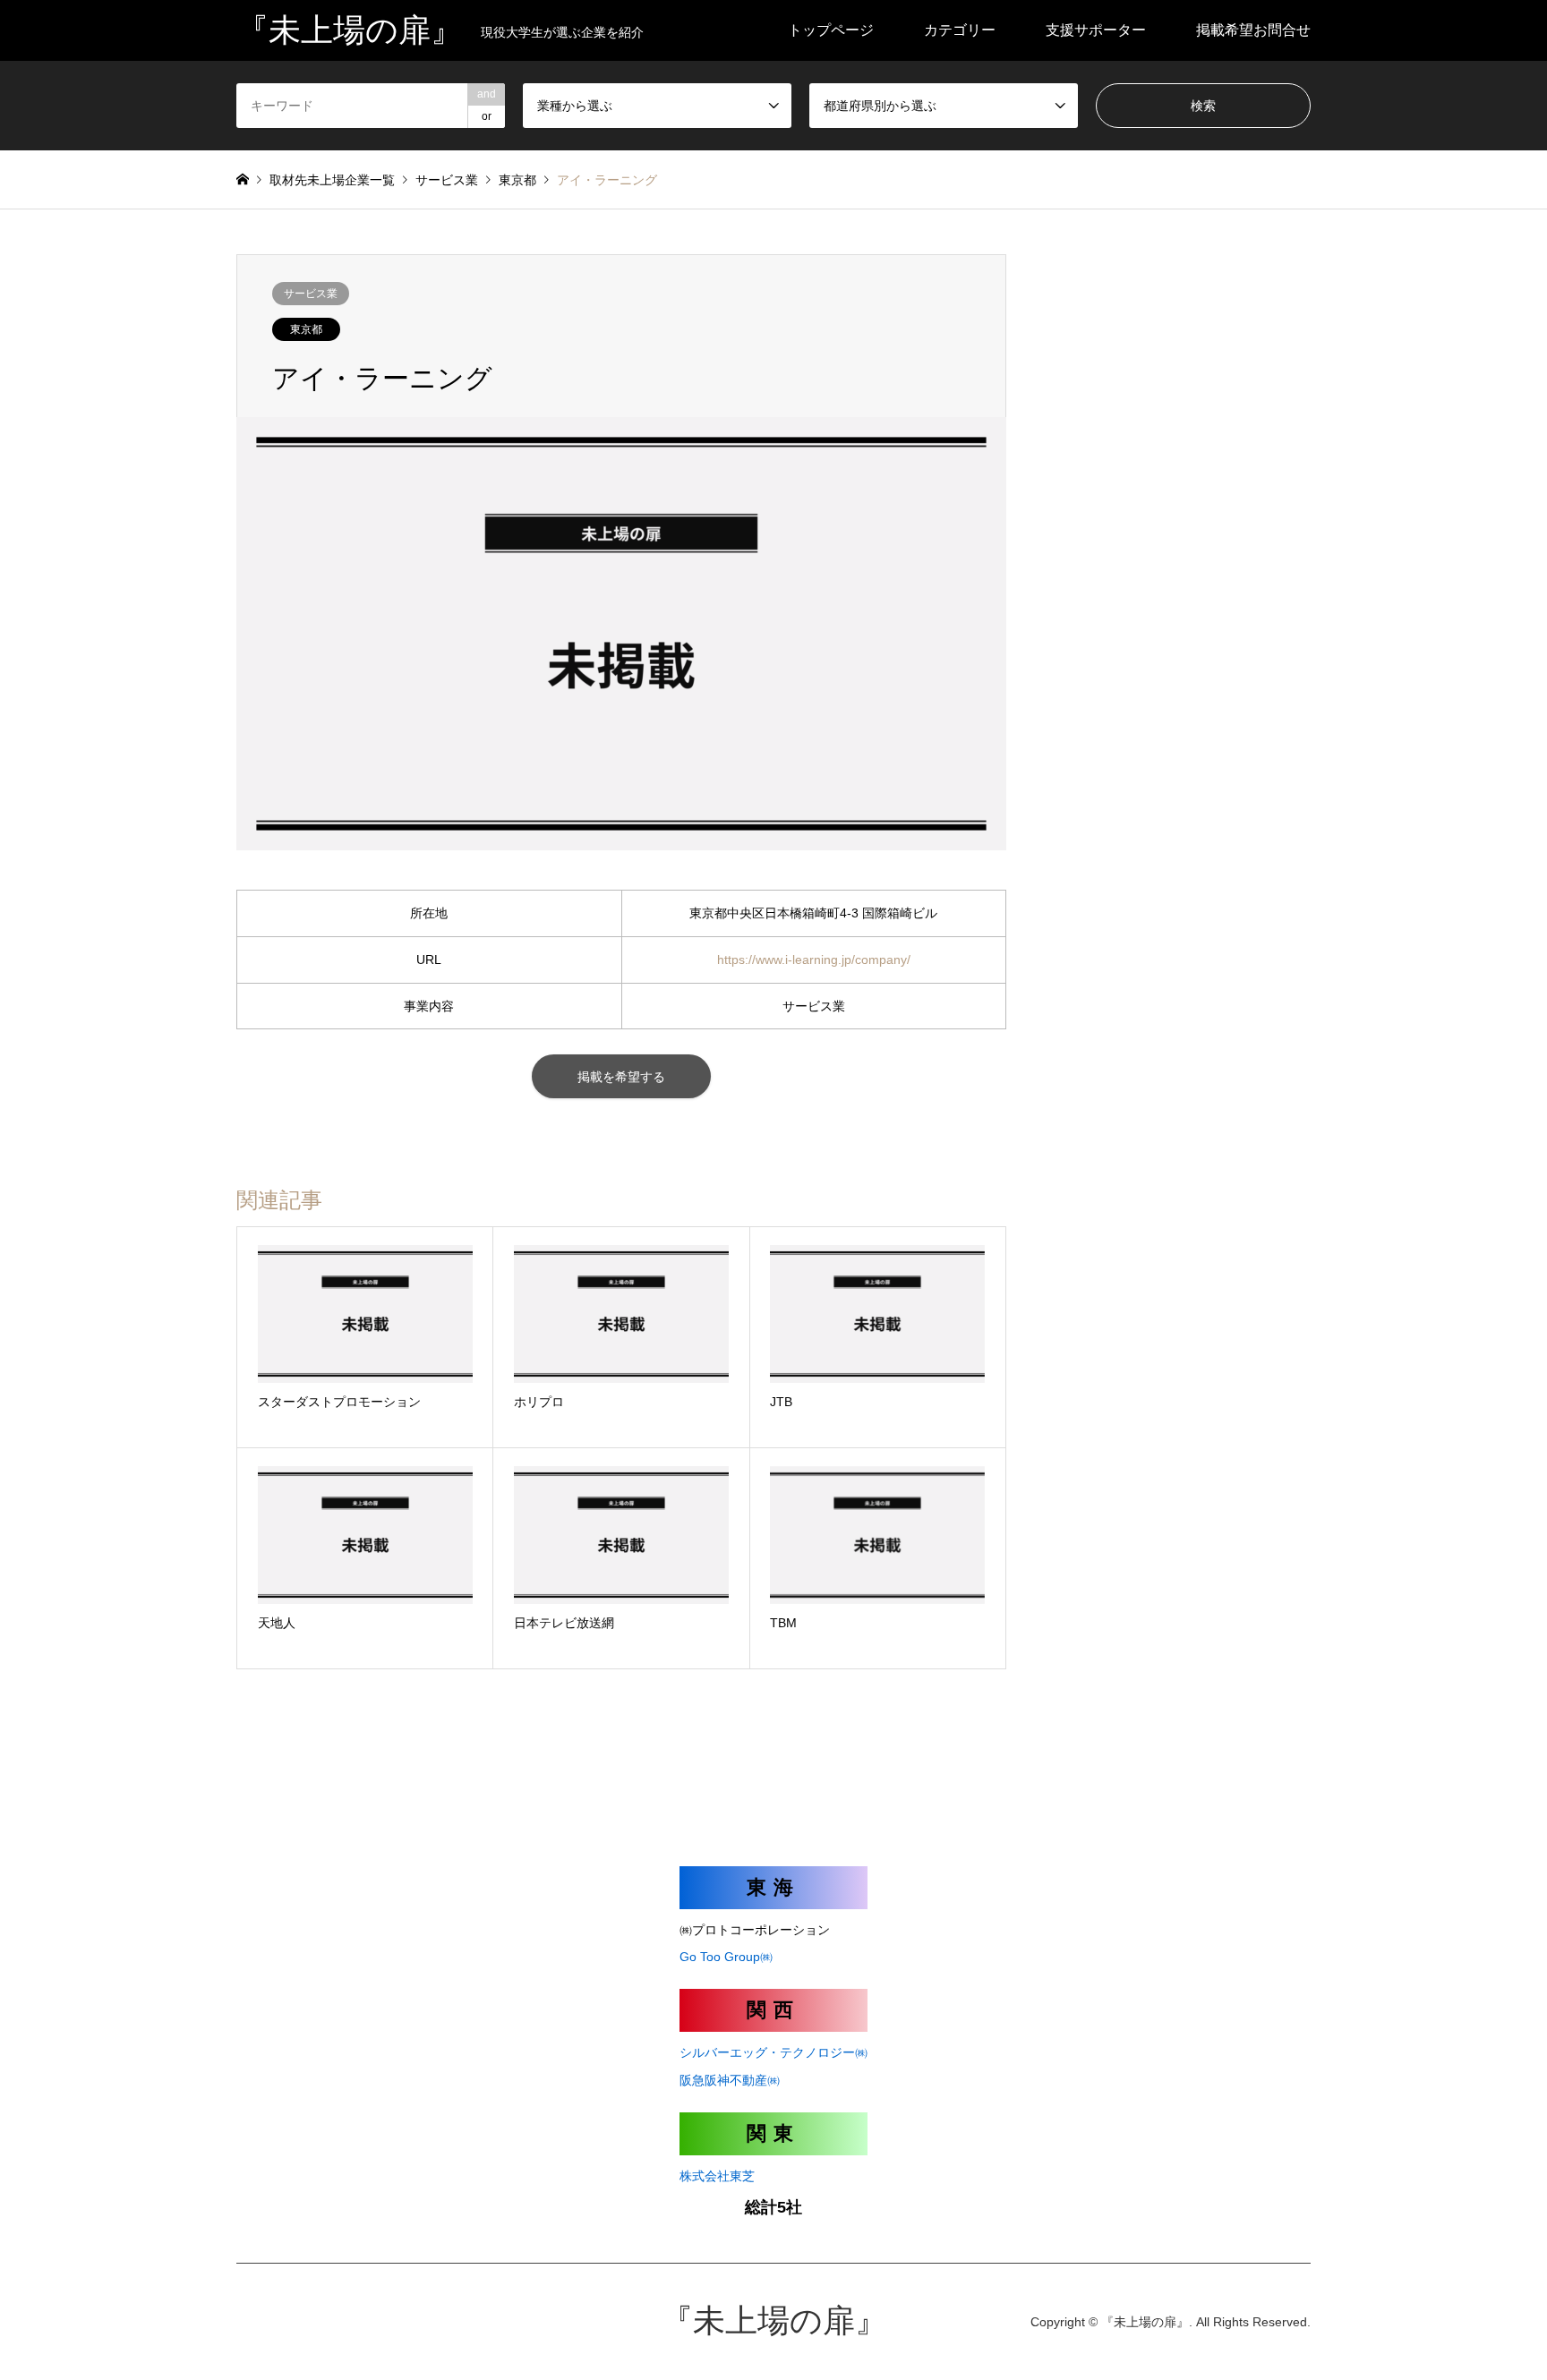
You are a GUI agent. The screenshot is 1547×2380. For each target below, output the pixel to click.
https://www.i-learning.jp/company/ (814, 960)
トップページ (831, 30)
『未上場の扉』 (774, 2321)
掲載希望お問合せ (1253, 30)
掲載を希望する (621, 1077)
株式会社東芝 (717, 2176)
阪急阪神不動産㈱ (730, 2080)
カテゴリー (960, 30)
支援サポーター (1096, 30)
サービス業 (311, 294)
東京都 (306, 329)
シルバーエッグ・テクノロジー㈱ (773, 2052)
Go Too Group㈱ (726, 1957)
